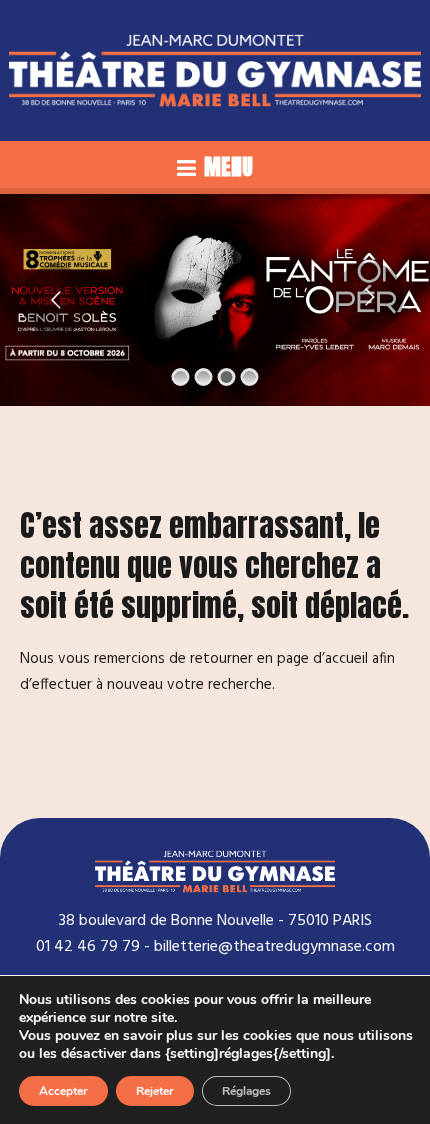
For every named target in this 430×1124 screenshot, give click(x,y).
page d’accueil (322, 659)
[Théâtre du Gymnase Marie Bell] (215, 70)
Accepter (63, 1091)
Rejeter (155, 1091)
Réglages (246, 1091)
